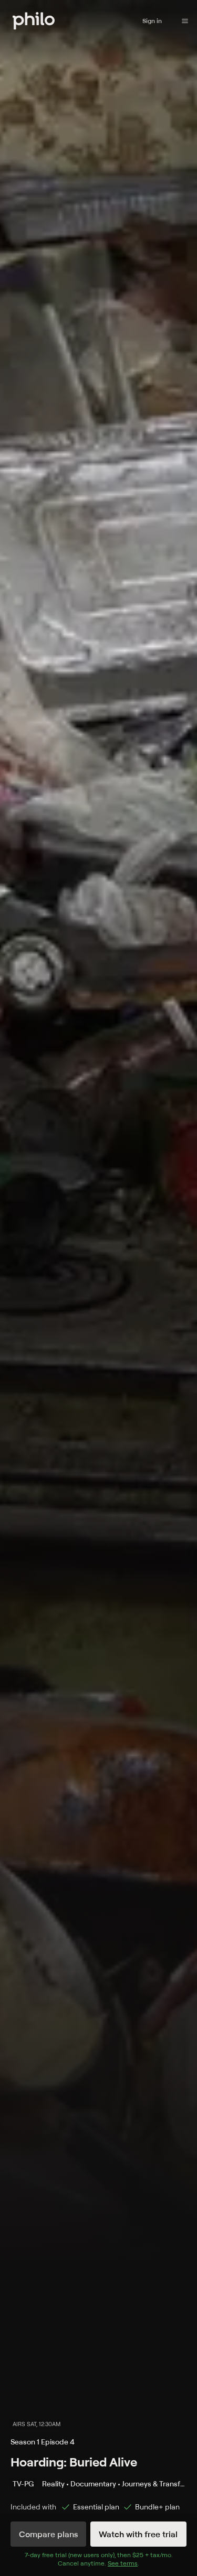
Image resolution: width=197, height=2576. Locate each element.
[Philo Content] (185, 21)
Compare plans (48, 2534)
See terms (123, 2563)
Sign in (152, 21)
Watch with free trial (138, 2534)
